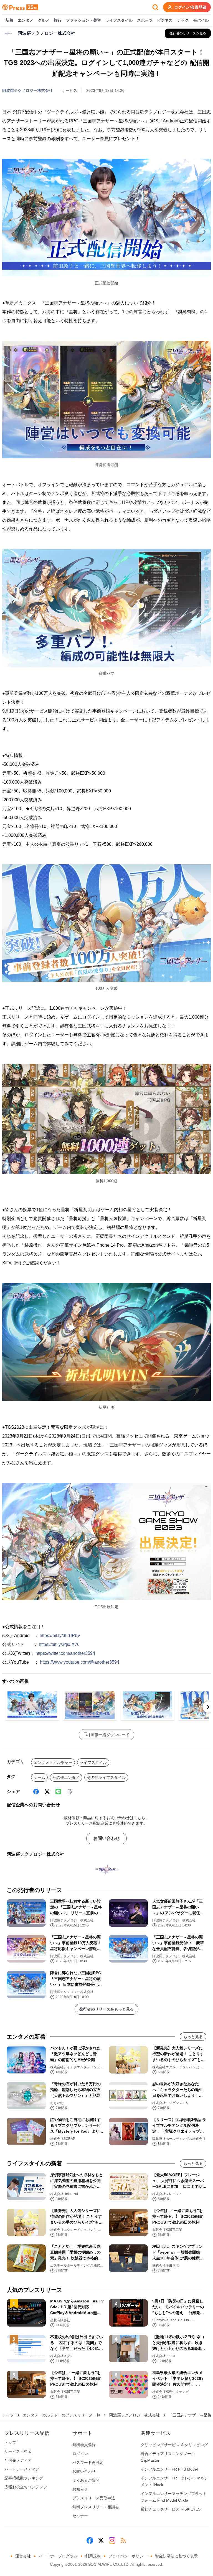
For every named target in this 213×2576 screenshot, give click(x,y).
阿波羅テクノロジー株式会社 (27, 90)
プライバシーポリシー (128, 2556)
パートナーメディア (22, 2469)
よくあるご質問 (86, 2480)
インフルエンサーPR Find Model (169, 2469)
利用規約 (93, 2556)
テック (183, 20)
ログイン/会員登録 (190, 7)
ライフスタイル (119, 20)
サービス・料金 (18, 2451)
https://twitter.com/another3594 (65, 1653)
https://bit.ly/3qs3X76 (59, 1644)
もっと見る (193, 2037)
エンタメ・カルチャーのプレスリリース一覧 (62, 2415)
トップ (8, 2415)
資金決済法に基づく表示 (176, 2556)
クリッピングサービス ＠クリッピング (174, 2445)
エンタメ (26, 20)
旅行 (58, 20)
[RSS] (123, 2540)
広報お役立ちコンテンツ (26, 2487)
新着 (9, 20)
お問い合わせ (106, 1838)
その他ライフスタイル (106, 1777)
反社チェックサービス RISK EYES (171, 2509)
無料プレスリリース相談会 (96, 2507)
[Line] (58, 1792)
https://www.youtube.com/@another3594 (80, 1662)
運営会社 (23, 2556)
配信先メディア (18, 2460)
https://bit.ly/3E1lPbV (60, 1636)
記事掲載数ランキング (24, 2478)
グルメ (44, 20)
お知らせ (80, 2489)
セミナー (80, 2516)
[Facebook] (36, 1792)
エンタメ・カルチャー (53, 1762)
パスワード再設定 (88, 2463)
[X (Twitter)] (47, 1792)
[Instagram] (112, 2540)
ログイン (80, 2454)
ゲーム (39, 1777)
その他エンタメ (66, 1777)
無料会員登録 (84, 2445)
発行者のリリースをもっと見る (106, 2009)
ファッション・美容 (83, 20)
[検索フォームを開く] (155, 7)
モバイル (201, 20)
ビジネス (165, 20)
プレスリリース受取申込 (94, 2498)
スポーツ (145, 20)
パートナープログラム (58, 2556)
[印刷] (69, 1792)
